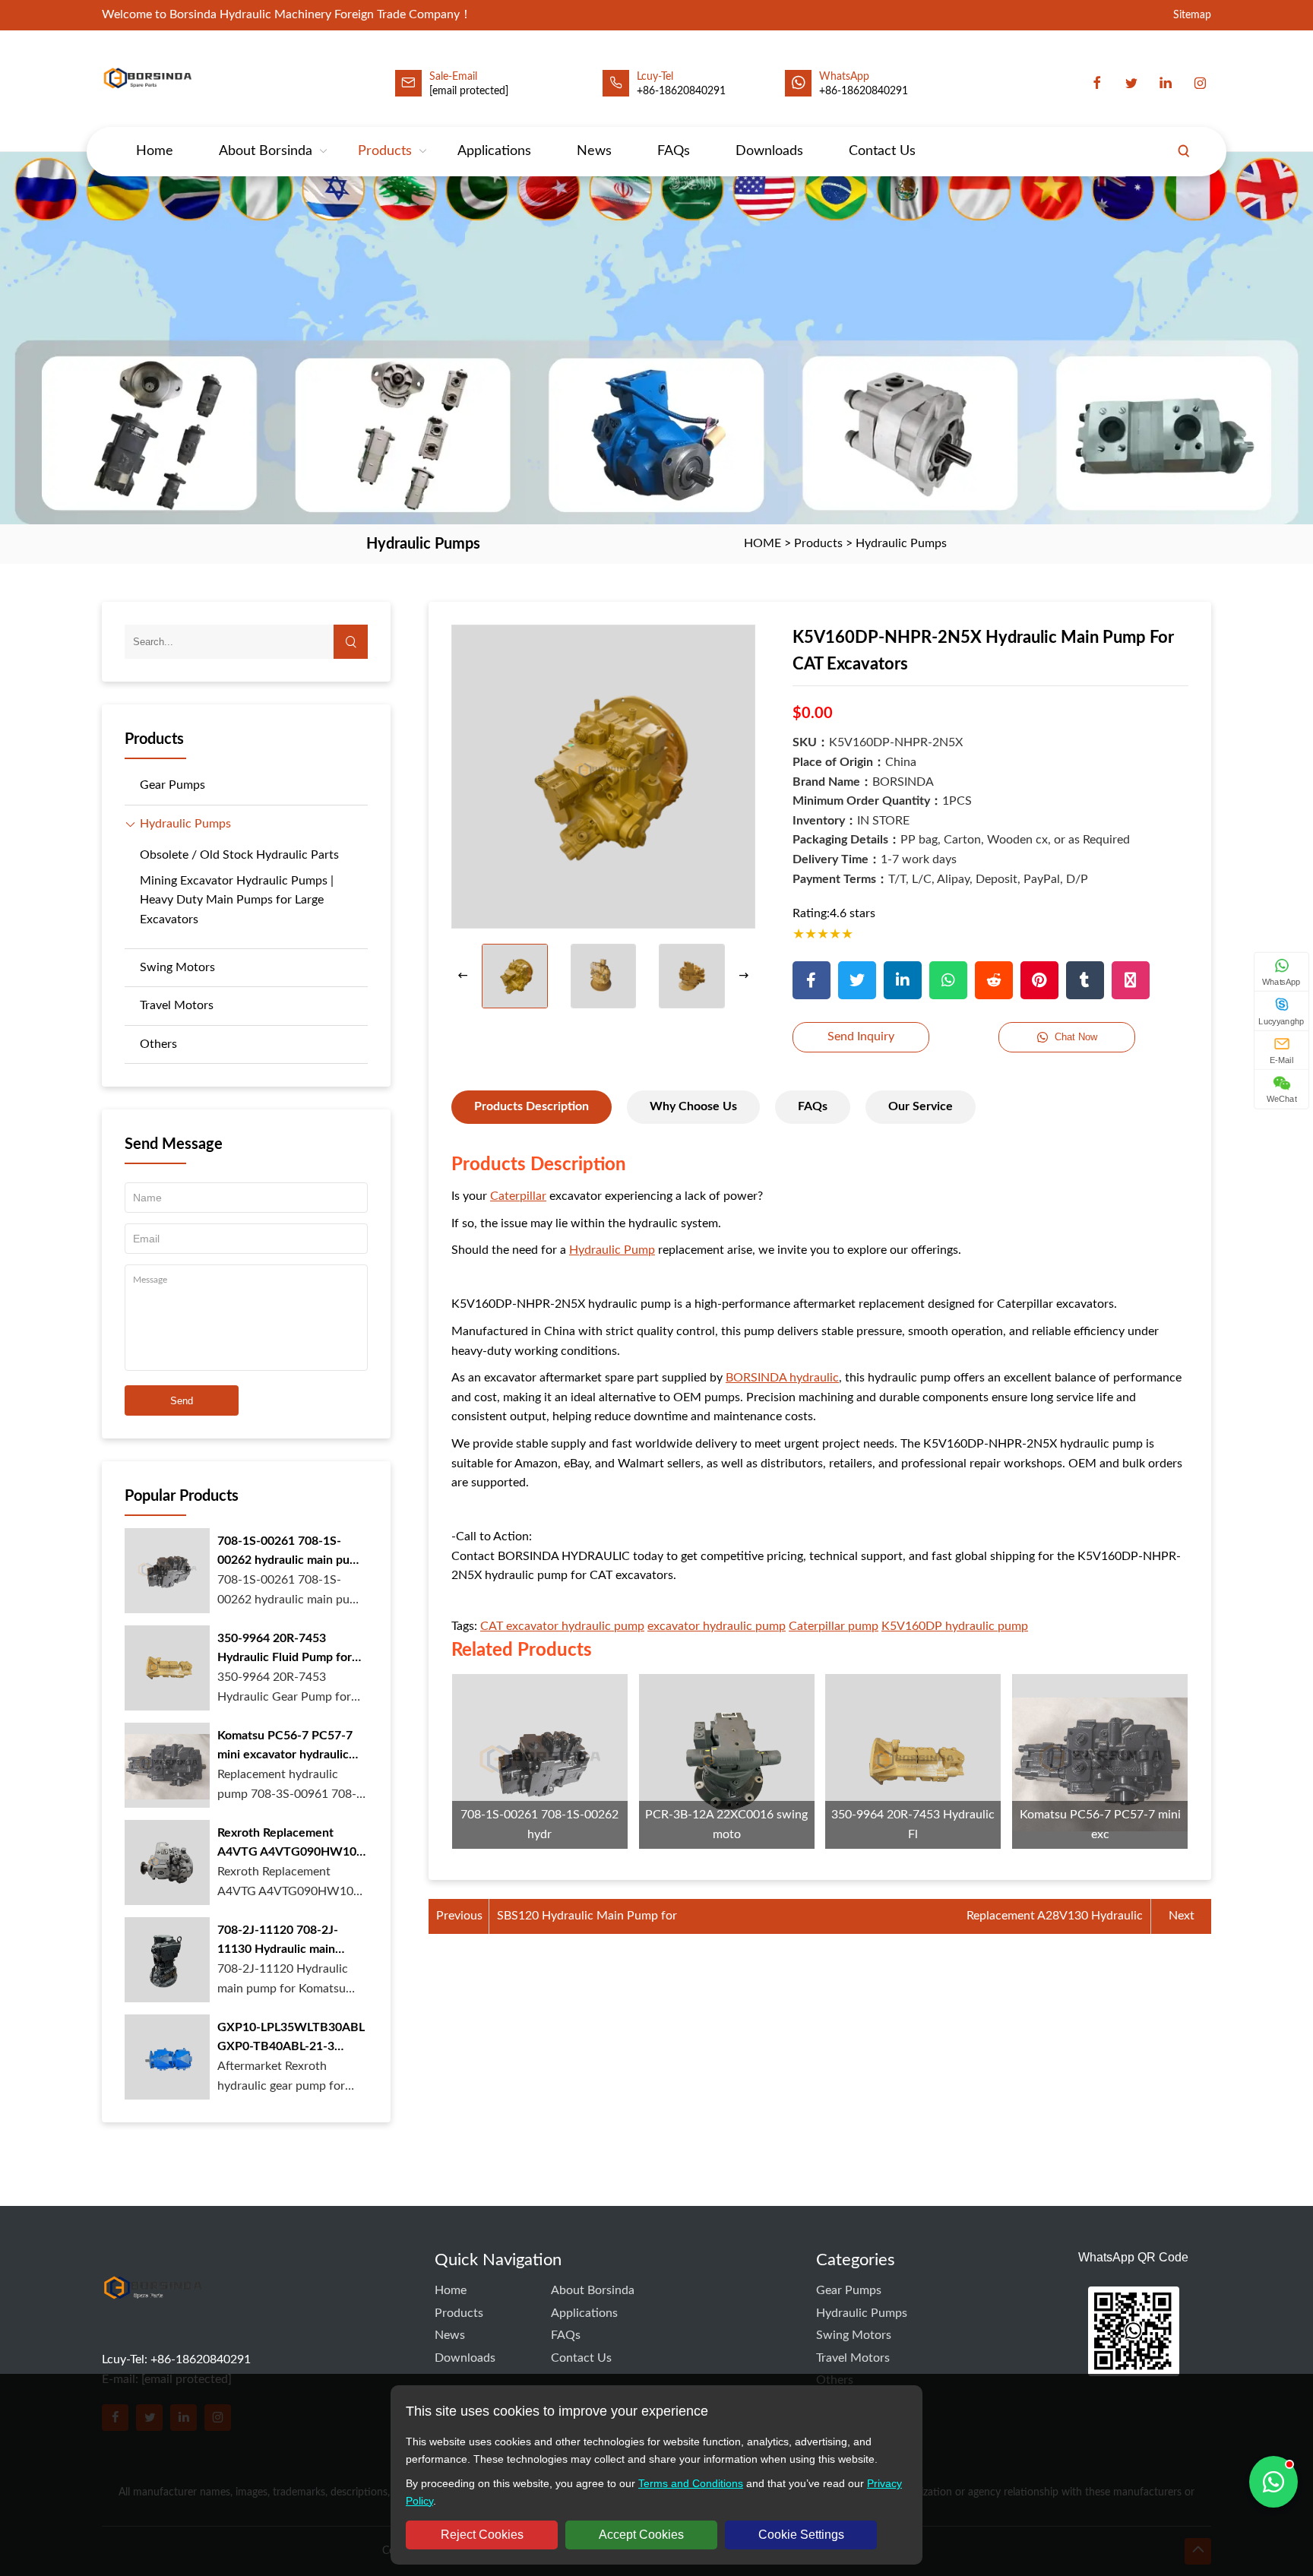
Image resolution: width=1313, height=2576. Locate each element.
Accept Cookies (641, 2535)
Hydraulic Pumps (901, 543)
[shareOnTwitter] (857, 980)
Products (385, 151)
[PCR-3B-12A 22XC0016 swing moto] (727, 1762)
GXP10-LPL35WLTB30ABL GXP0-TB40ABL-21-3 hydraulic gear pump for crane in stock (291, 2039)
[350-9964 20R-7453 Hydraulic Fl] (913, 1762)
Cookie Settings (801, 2535)
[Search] (1184, 151)
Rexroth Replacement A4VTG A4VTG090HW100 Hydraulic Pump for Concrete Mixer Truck (290, 1845)
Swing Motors (177, 967)
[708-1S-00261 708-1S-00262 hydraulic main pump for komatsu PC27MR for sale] (167, 1571)
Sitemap (1192, 15)
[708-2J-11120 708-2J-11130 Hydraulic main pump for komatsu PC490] (167, 1960)
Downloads (769, 151)
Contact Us (882, 151)
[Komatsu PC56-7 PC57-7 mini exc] (1100, 1762)
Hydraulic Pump (612, 1250)
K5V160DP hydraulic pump (955, 1626)
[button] (744, 976)
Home (155, 151)
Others (158, 1044)
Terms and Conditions (691, 2483)
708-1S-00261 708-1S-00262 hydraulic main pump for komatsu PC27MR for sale (292, 1553)
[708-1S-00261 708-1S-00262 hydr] (540, 1762)
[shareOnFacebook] (812, 980)
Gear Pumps (172, 785)
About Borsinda (266, 151)
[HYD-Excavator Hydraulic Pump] (153, 2317)
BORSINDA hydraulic (782, 1378)
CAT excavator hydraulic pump (562, 1626)
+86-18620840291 (864, 91)
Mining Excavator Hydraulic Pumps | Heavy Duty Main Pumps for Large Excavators (237, 900)
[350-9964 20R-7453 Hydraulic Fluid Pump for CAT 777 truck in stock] (167, 1668)
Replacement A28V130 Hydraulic (1055, 1916)
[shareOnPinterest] (1039, 980)
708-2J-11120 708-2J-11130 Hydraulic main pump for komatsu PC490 (286, 1942)
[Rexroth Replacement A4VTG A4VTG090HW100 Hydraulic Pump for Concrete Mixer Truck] (167, 1862)
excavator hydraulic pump (717, 1626)
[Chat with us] (1273, 2482)
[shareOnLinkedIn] (903, 980)
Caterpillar (518, 1196)
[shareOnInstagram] (1131, 980)
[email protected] (469, 91)
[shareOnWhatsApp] (948, 980)
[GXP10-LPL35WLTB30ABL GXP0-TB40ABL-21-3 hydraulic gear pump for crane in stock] (167, 2057)
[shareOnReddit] (994, 980)
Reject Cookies (482, 2535)
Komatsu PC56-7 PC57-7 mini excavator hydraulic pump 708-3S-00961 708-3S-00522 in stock (287, 1747)
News (594, 151)
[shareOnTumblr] (1085, 980)
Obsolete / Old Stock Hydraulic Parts (239, 855)
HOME (762, 543)
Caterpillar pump (834, 1626)
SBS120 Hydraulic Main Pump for (587, 1916)
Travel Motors (177, 1005)
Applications (494, 151)
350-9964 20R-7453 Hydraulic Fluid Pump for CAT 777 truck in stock (285, 1650)
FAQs (674, 151)
